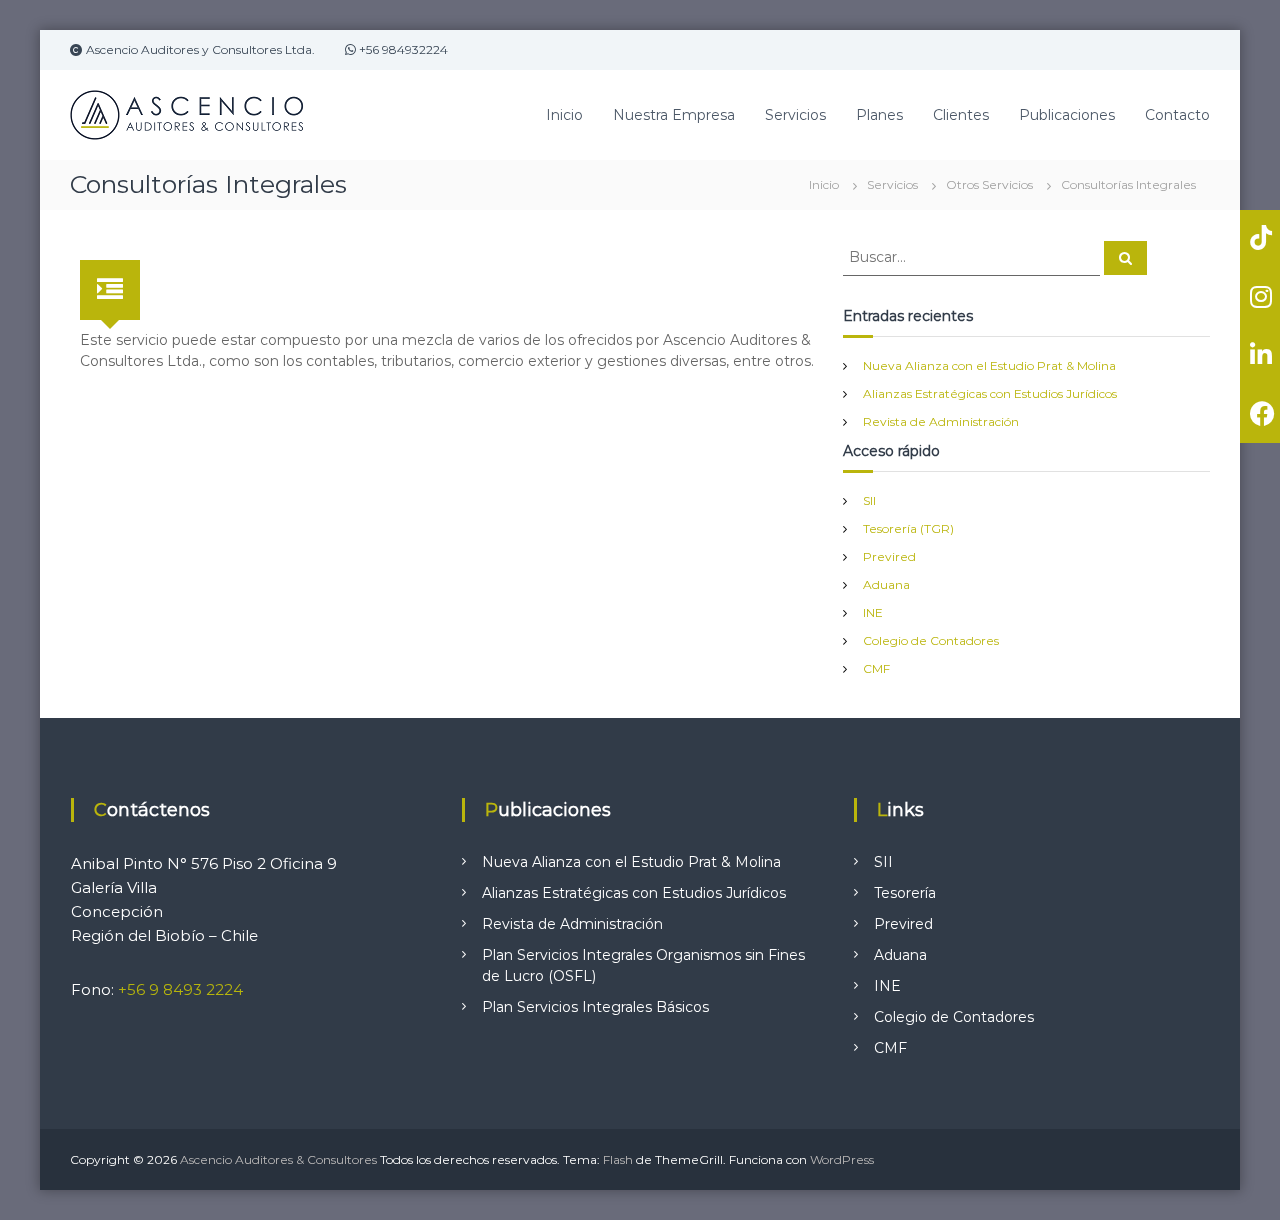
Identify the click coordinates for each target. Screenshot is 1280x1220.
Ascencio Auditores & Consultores (278, 1159)
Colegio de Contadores (931, 640)
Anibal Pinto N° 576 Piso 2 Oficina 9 (204, 863)
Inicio (564, 115)
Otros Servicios (989, 184)
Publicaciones (1067, 115)
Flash (618, 1159)
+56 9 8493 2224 (180, 989)
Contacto (1177, 115)
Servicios (795, 115)
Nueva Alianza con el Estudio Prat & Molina (989, 365)
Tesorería (905, 893)
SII (869, 500)
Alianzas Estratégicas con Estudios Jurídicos (990, 393)
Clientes (961, 115)
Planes (879, 115)
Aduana (886, 584)
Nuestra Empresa (674, 115)
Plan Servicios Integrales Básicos (595, 1007)
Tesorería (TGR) (908, 528)
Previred (889, 556)
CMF (876, 668)
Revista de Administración (941, 421)
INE (873, 612)
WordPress (842, 1159)
